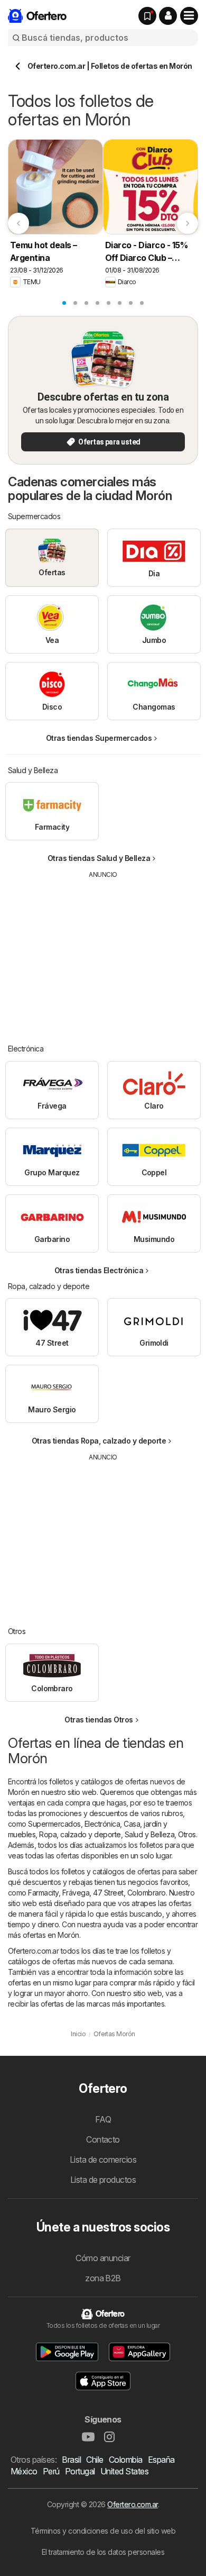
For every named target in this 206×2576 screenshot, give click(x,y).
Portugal (80, 2471)
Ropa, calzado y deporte (80, 1834)
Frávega (76, 1893)
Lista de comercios (103, 2160)
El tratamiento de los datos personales (103, 2552)
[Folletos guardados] (147, 16)
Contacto (103, 2139)
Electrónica (102, 1824)
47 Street (108, 1893)
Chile (95, 2460)
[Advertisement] (103, 954)
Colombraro (147, 1893)
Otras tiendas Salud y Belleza (99, 858)
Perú (51, 2471)
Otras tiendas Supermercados (99, 738)
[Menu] (189, 16)
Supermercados (54, 1824)
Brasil (71, 2460)
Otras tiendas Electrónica (99, 1270)
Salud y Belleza (149, 1834)
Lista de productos (103, 2180)
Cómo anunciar (103, 2258)
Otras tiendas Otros (99, 1720)
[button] (168, 16)
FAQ (103, 2119)
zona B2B (103, 2278)
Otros (187, 1834)
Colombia (126, 2460)
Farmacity (43, 1893)
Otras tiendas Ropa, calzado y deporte (99, 1441)
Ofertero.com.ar (132, 2504)
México (24, 2471)
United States (124, 2471)
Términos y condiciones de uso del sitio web (103, 2531)
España (161, 2460)
